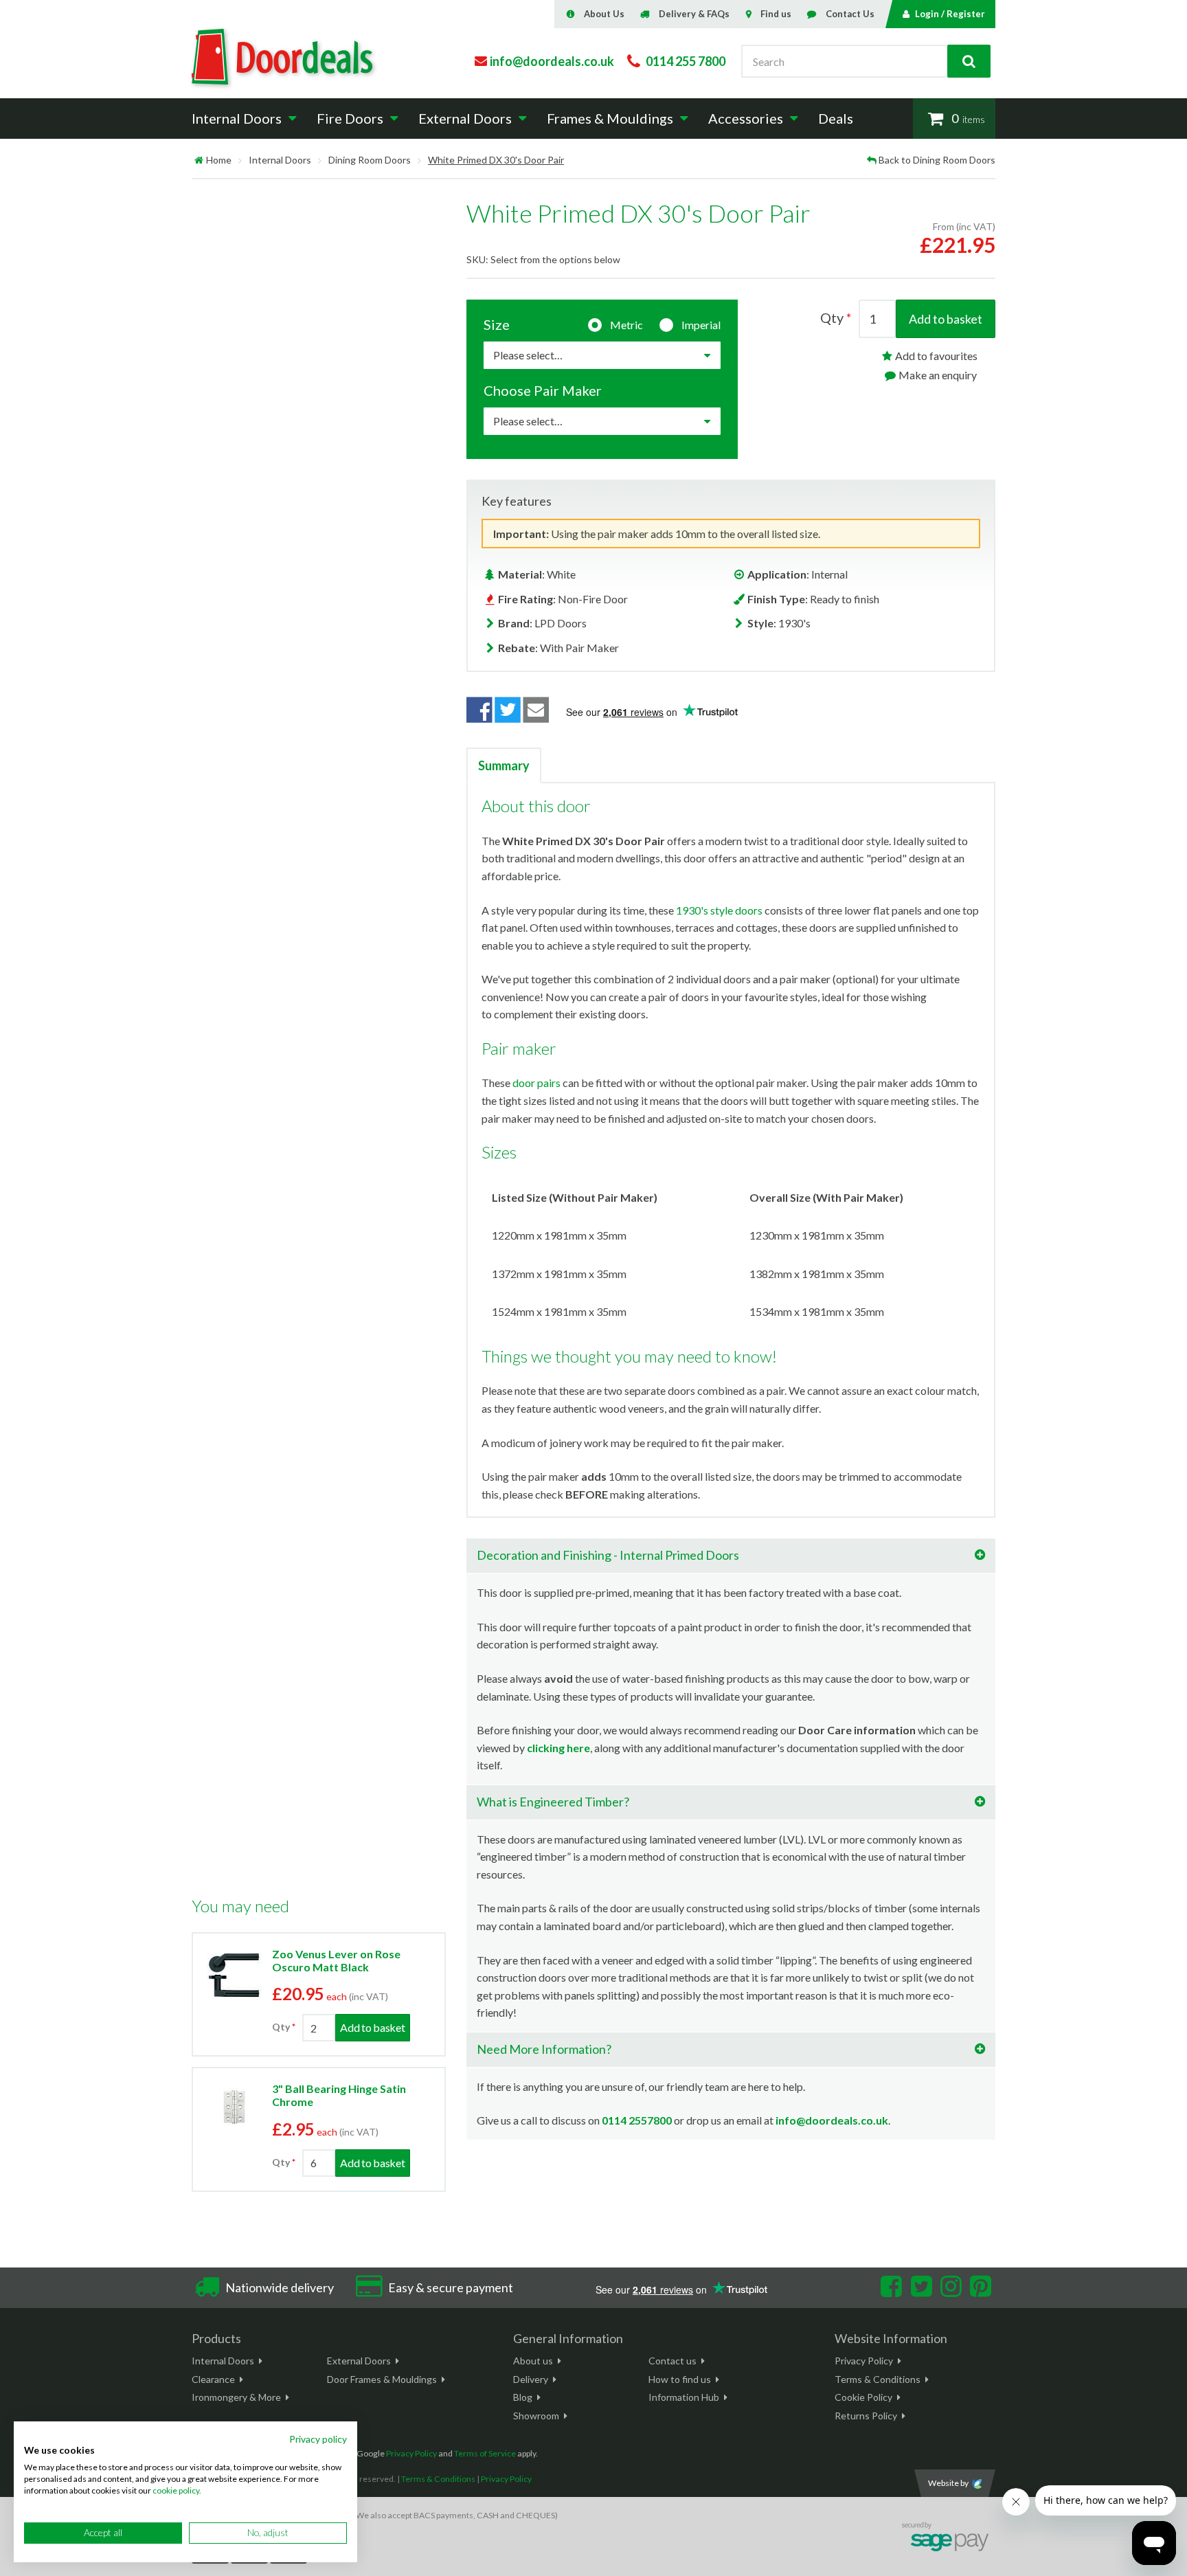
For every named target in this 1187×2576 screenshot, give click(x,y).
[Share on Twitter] (508, 710)
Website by (948, 2483)
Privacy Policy (864, 2361)
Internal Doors (280, 160)
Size (497, 324)
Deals (836, 118)
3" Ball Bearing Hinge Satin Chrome (339, 2095)
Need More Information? (544, 2049)
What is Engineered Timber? (553, 1802)
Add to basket (946, 319)
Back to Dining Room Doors (937, 160)
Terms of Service (485, 2453)
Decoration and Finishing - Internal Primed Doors (608, 1555)
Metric (626, 325)
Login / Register (950, 14)
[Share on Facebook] (479, 710)
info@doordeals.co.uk (832, 2120)
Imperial (701, 325)
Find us (776, 14)
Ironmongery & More (236, 2397)
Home (219, 160)
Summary (504, 765)
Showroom (536, 2416)
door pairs (536, 1083)
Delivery (531, 2379)
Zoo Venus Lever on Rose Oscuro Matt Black (336, 1960)
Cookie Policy (863, 2397)
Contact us (672, 2361)
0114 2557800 (637, 2120)
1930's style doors (719, 910)
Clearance (213, 2379)
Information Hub (684, 2397)
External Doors (359, 2361)
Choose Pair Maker (543, 390)
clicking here (558, 1748)
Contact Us (850, 14)
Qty (281, 2027)
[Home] (199, 160)
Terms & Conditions (878, 2379)
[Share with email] (536, 710)
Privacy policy (318, 2439)
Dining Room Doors (370, 160)
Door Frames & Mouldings (382, 2379)
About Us (604, 14)
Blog (523, 2397)
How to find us (680, 2379)
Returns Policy (866, 2416)
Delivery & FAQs (694, 14)
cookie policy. (177, 2490)
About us (533, 2361)
